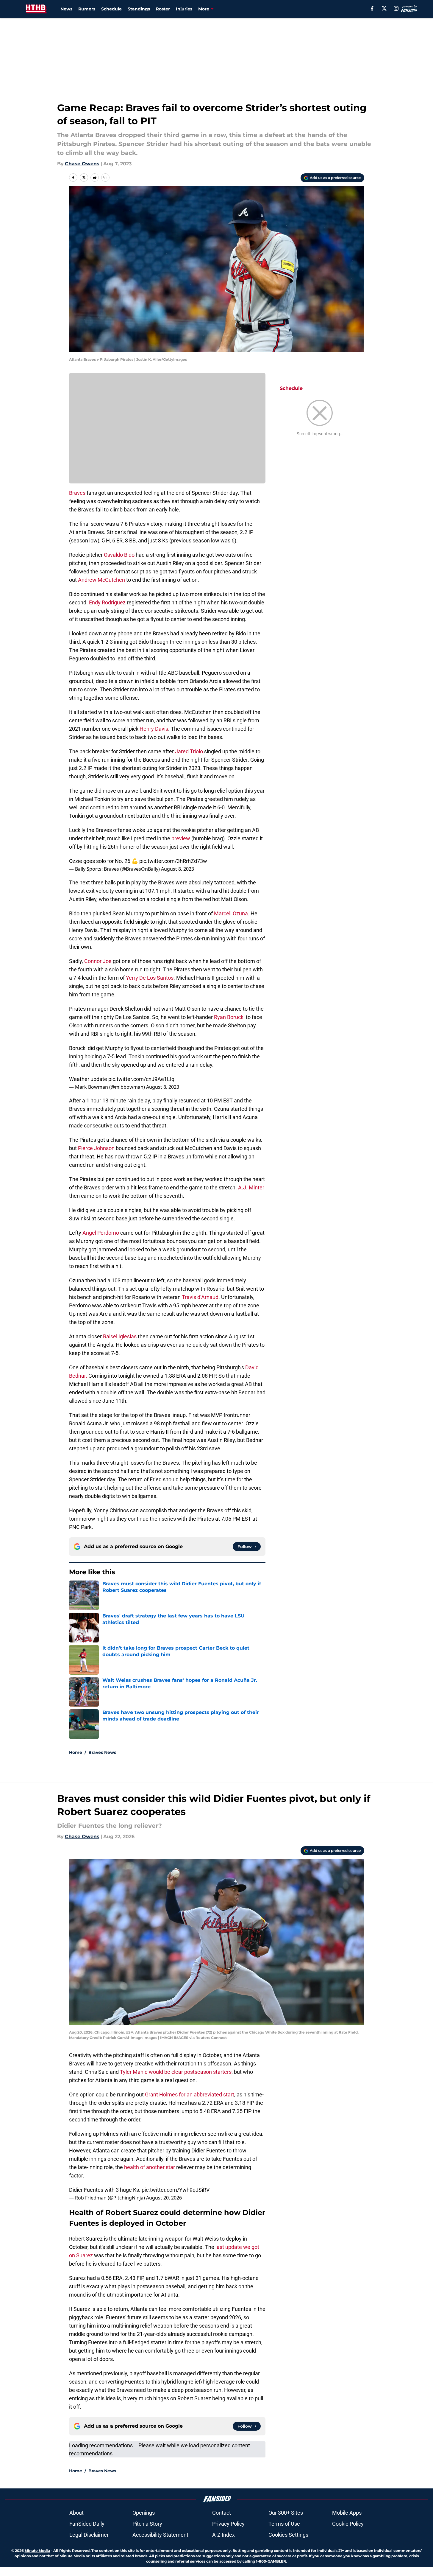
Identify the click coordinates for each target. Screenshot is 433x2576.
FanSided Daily (87, 2524)
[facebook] (372, 8)
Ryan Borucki (229, 1017)
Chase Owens (82, 164)
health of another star (150, 2167)
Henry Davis (154, 729)
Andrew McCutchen (101, 580)
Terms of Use (284, 2524)
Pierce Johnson (96, 1148)
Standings (139, 9)
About (76, 2513)
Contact (222, 2513)
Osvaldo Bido (119, 555)
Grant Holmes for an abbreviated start (190, 2094)
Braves (77, 493)
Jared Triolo (189, 751)
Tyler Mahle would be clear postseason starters (176, 2072)
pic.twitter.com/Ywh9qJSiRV (176, 2190)
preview (181, 838)
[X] (384, 8)
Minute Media (37, 2551)
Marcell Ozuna (231, 913)
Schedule (111, 9)
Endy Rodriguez (107, 602)
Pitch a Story (147, 2524)
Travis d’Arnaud (200, 1297)
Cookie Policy (348, 2524)
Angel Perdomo (101, 1233)
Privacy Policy (228, 2524)
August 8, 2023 (178, 869)
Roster (163, 9)
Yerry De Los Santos (150, 978)
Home (76, 1752)
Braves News (102, 1752)
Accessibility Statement (160, 2535)
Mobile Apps (347, 2513)
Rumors (87, 9)
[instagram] (396, 8)
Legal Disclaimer (89, 2535)
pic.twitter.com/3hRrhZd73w (173, 861)
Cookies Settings (288, 2535)
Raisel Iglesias (120, 1336)
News (66, 9)
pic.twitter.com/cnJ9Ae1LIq (141, 1079)
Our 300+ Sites (286, 2513)
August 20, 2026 (164, 2198)
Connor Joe (98, 961)
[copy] (105, 178)
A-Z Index (223, 2535)
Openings (144, 2513)
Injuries (184, 9)
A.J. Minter (251, 1187)
